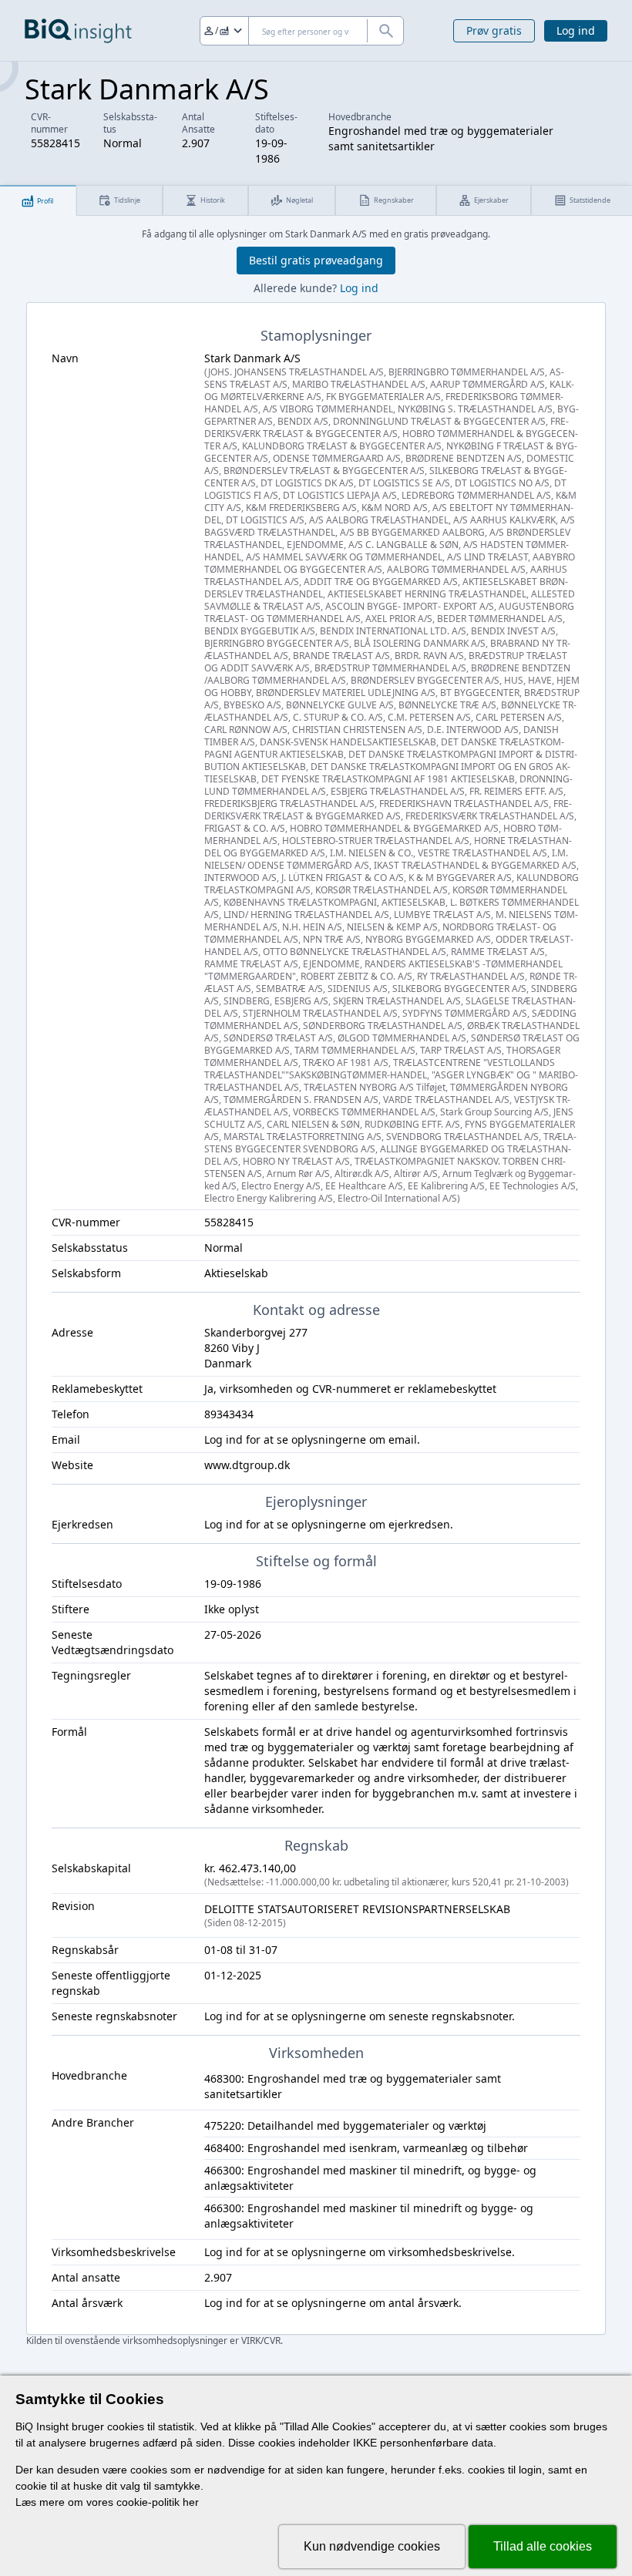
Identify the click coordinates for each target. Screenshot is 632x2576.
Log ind (576, 30)
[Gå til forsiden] (78, 31)
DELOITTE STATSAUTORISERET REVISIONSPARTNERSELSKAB (357, 1915)
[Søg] (385, 31)
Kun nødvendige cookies (372, 2546)
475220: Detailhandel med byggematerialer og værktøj (345, 2125)
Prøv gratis (494, 30)
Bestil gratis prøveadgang (316, 260)
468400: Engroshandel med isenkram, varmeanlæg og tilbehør (366, 2148)
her (191, 2502)
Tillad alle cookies (543, 2546)
